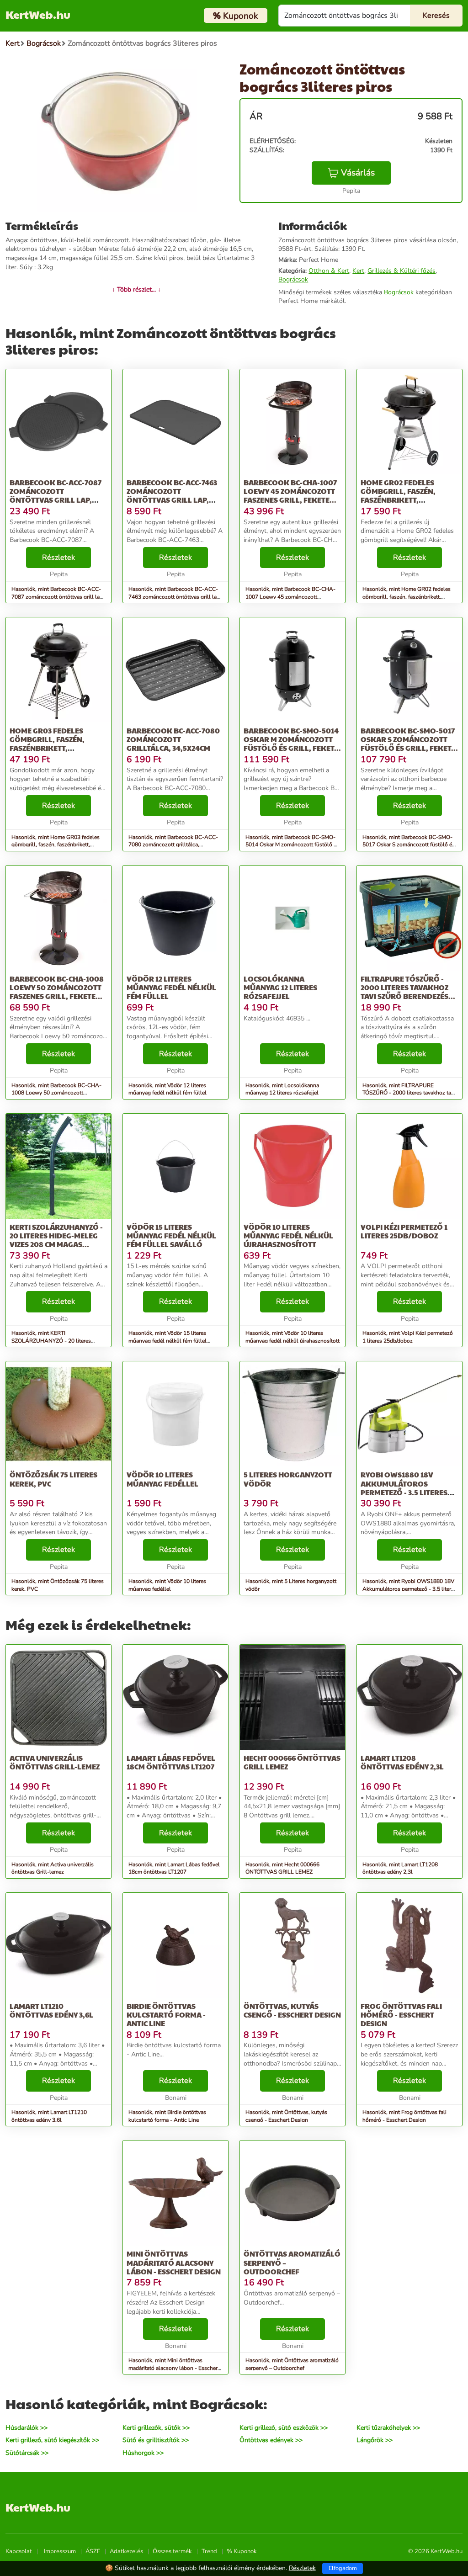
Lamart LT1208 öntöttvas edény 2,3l (402, 1762)
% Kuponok (242, 2551)
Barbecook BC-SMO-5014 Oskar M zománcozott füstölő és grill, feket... (292, 739)
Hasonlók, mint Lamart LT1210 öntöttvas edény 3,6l (49, 2116)
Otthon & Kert (329, 271)
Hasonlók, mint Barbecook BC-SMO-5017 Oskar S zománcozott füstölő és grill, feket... (409, 845)
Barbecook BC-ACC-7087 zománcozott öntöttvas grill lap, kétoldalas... (56, 496)
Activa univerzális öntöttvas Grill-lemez (55, 1762)
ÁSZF (93, 2551)
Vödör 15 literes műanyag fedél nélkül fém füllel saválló (171, 1235)
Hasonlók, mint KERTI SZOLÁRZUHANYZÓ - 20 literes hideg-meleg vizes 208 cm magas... (54, 1341)
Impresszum (60, 2551)
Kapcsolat (19, 2551)
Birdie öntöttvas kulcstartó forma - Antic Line (166, 2015)
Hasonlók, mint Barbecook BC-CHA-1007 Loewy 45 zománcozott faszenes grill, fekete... (290, 597)
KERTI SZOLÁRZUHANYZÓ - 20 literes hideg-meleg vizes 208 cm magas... (56, 1235)
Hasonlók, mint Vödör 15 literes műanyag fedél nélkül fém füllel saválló (168, 1341)
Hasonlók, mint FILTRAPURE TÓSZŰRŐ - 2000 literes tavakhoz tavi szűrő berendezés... (409, 1093)
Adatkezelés (126, 2551)
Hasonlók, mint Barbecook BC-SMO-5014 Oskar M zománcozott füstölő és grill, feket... (292, 845)
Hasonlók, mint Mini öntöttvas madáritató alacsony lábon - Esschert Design (174, 2368)
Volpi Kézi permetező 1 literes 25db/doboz (404, 1231)
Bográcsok (293, 279)
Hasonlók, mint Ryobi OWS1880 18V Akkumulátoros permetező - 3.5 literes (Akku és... (409, 1589)
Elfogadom (343, 2568)
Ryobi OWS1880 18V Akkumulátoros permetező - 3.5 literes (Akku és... (404, 1488)
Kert (358, 271)
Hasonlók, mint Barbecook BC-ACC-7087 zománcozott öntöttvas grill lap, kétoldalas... (58, 597)
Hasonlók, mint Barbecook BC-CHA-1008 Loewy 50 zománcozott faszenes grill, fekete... (56, 1093)
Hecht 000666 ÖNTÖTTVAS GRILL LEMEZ (292, 1762)
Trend (209, 2551)
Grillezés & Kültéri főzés (402, 271)
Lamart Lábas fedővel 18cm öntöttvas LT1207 (171, 1762)
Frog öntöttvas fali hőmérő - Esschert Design (401, 2015)
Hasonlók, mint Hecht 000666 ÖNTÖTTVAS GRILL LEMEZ (282, 1868)
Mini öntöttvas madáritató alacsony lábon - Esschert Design (174, 2262)
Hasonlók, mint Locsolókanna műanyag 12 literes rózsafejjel (282, 1089)
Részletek (58, 558)
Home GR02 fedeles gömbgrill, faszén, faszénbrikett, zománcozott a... (398, 496)
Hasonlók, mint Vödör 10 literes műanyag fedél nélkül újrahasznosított (292, 1337)
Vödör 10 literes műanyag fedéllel (162, 1479)
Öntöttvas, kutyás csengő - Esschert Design (292, 2010)
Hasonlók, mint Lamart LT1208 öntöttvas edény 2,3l (400, 1868)
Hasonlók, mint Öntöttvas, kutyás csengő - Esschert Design (286, 2116)
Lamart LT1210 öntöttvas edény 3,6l (51, 2010)
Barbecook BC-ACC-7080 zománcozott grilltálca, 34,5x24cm (173, 739)
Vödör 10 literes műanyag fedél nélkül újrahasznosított (288, 1235)
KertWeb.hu (38, 14)
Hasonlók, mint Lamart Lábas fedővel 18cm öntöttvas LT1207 (174, 1868)
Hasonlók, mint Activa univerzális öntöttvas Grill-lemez (53, 1868)
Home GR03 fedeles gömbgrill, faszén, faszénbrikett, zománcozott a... (47, 744)
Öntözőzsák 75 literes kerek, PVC (53, 1479)
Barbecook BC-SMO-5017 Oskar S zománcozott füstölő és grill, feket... (409, 739)
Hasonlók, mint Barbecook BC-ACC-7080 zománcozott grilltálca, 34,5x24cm (173, 845)
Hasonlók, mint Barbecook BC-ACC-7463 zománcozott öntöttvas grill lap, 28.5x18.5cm (175, 597)
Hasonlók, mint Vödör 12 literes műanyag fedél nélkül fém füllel (168, 1089)
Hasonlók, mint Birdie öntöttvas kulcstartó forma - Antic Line (167, 2116)
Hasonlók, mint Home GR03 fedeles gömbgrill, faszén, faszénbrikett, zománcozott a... (56, 845)
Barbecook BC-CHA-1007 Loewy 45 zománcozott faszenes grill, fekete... (290, 491)
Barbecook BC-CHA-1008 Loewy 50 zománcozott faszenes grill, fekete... (57, 987)
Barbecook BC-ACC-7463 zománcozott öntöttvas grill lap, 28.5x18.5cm (172, 496)
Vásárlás (358, 173)
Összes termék (172, 2551)
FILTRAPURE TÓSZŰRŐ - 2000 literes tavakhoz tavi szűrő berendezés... (408, 987)
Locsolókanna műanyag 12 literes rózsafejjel (280, 987)
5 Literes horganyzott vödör (288, 1479)
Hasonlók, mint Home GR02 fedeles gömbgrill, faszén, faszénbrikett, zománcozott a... (407, 597)
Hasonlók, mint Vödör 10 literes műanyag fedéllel (167, 1585)
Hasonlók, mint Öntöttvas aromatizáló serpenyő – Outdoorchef (292, 2364)
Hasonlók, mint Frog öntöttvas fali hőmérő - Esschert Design (404, 2116)
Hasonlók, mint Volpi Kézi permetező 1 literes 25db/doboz (408, 1337)
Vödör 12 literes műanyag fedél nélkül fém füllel (171, 987)
